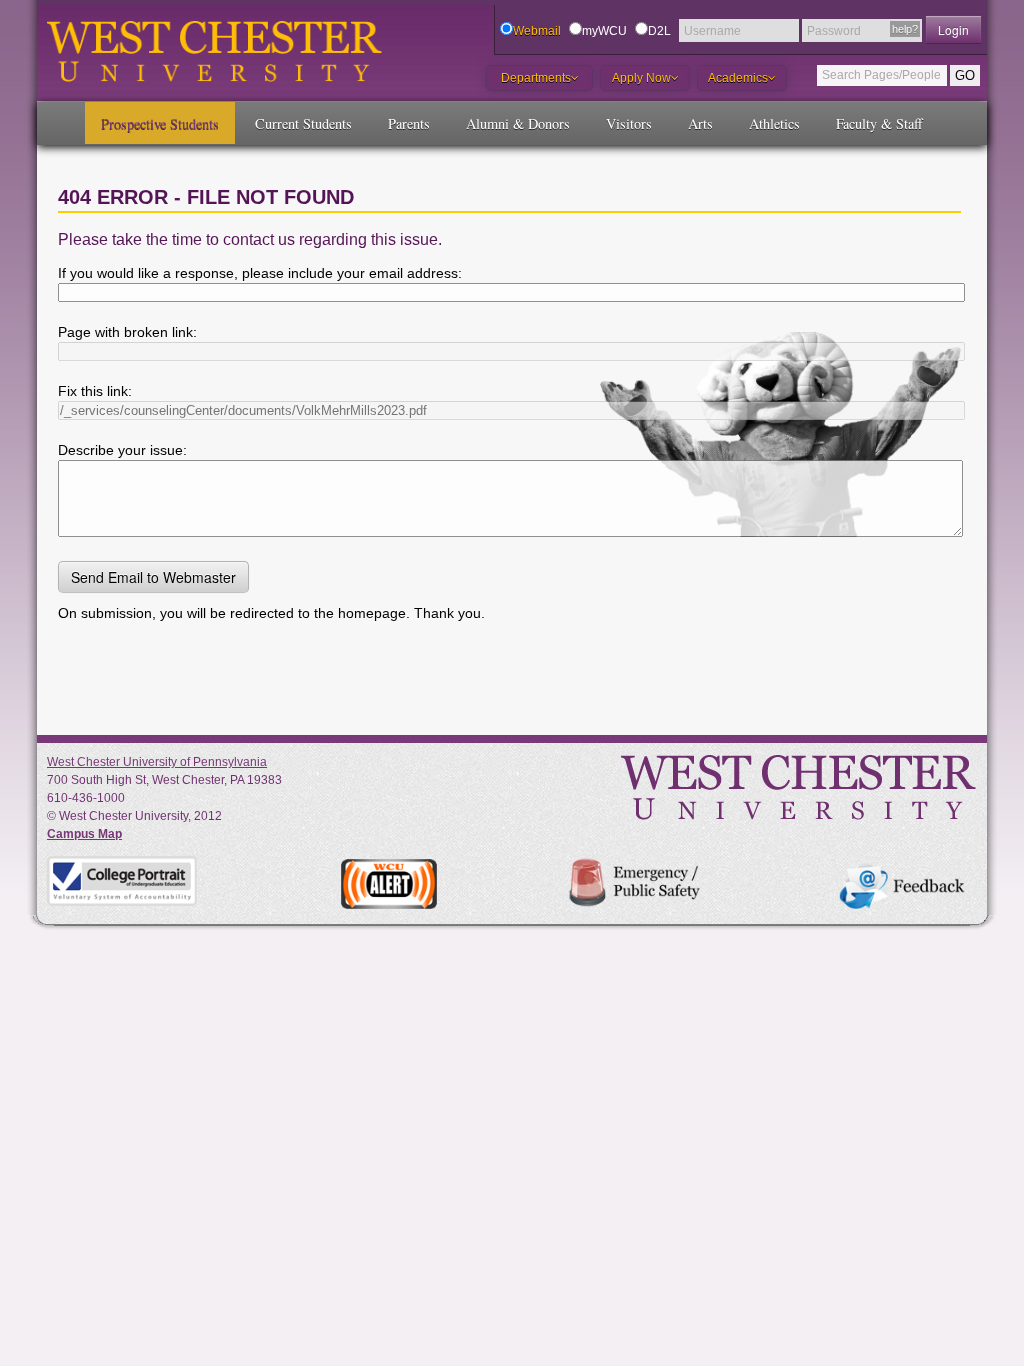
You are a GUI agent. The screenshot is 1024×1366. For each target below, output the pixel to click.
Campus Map (84, 834)
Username (712, 31)
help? (905, 29)
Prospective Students (160, 123)
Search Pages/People (881, 75)
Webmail (537, 31)
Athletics (774, 123)
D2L (659, 31)
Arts (700, 123)
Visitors (629, 123)
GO (965, 75)
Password (834, 31)
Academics (738, 78)
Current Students (303, 123)
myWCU (604, 31)
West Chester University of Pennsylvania (157, 762)
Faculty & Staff (879, 123)
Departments (536, 78)
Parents (409, 123)
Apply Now (641, 78)
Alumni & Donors (518, 123)
